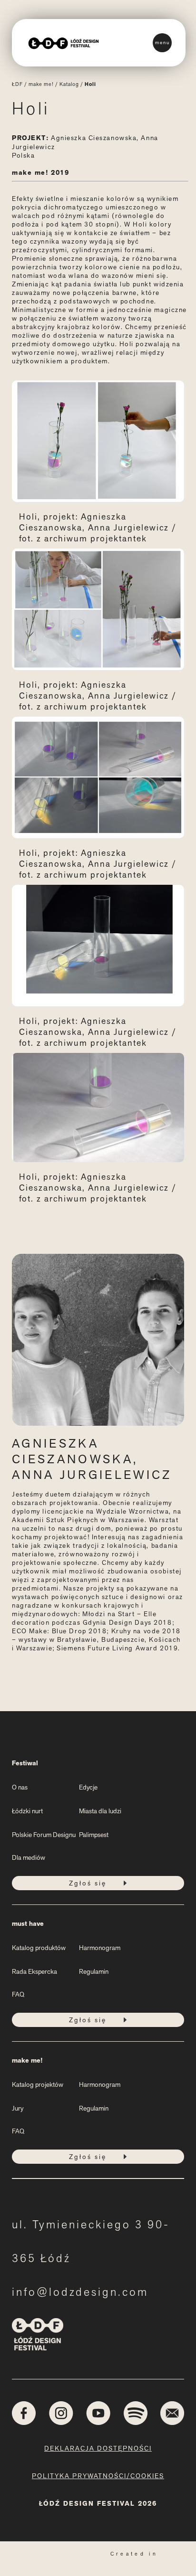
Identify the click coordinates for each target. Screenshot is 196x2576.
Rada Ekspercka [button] (34, 1971)
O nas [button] (20, 1787)
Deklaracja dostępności (98, 2448)
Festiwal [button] (25, 1763)
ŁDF (17, 84)
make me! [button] (27, 2060)
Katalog (69, 84)
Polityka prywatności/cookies (98, 2476)
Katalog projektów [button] (38, 2084)
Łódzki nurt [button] (27, 1811)
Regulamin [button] (94, 1971)
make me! (41, 84)
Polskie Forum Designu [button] (44, 1835)
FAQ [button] (18, 1994)
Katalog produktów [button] (39, 1948)
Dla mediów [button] (29, 1857)
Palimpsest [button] (94, 1835)
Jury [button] (18, 2108)
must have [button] (28, 1924)
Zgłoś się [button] (88, 1883)
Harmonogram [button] (100, 1948)
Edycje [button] (88, 1787)
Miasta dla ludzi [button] (100, 1811)
